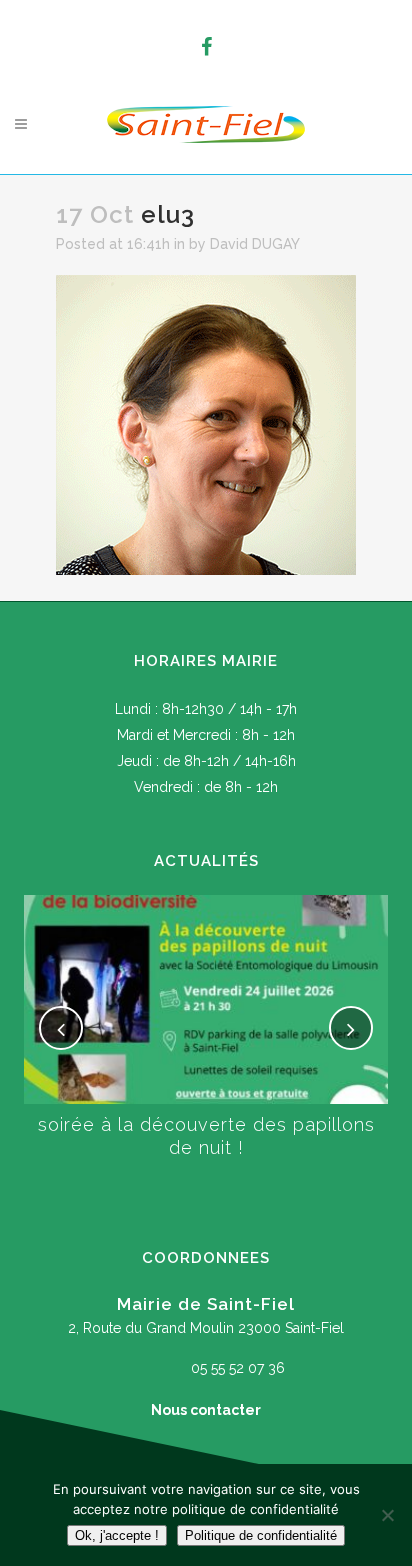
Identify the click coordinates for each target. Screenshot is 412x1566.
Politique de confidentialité (261, 1535)
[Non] (387, 1515)
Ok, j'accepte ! (117, 1535)
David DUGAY (255, 244)
